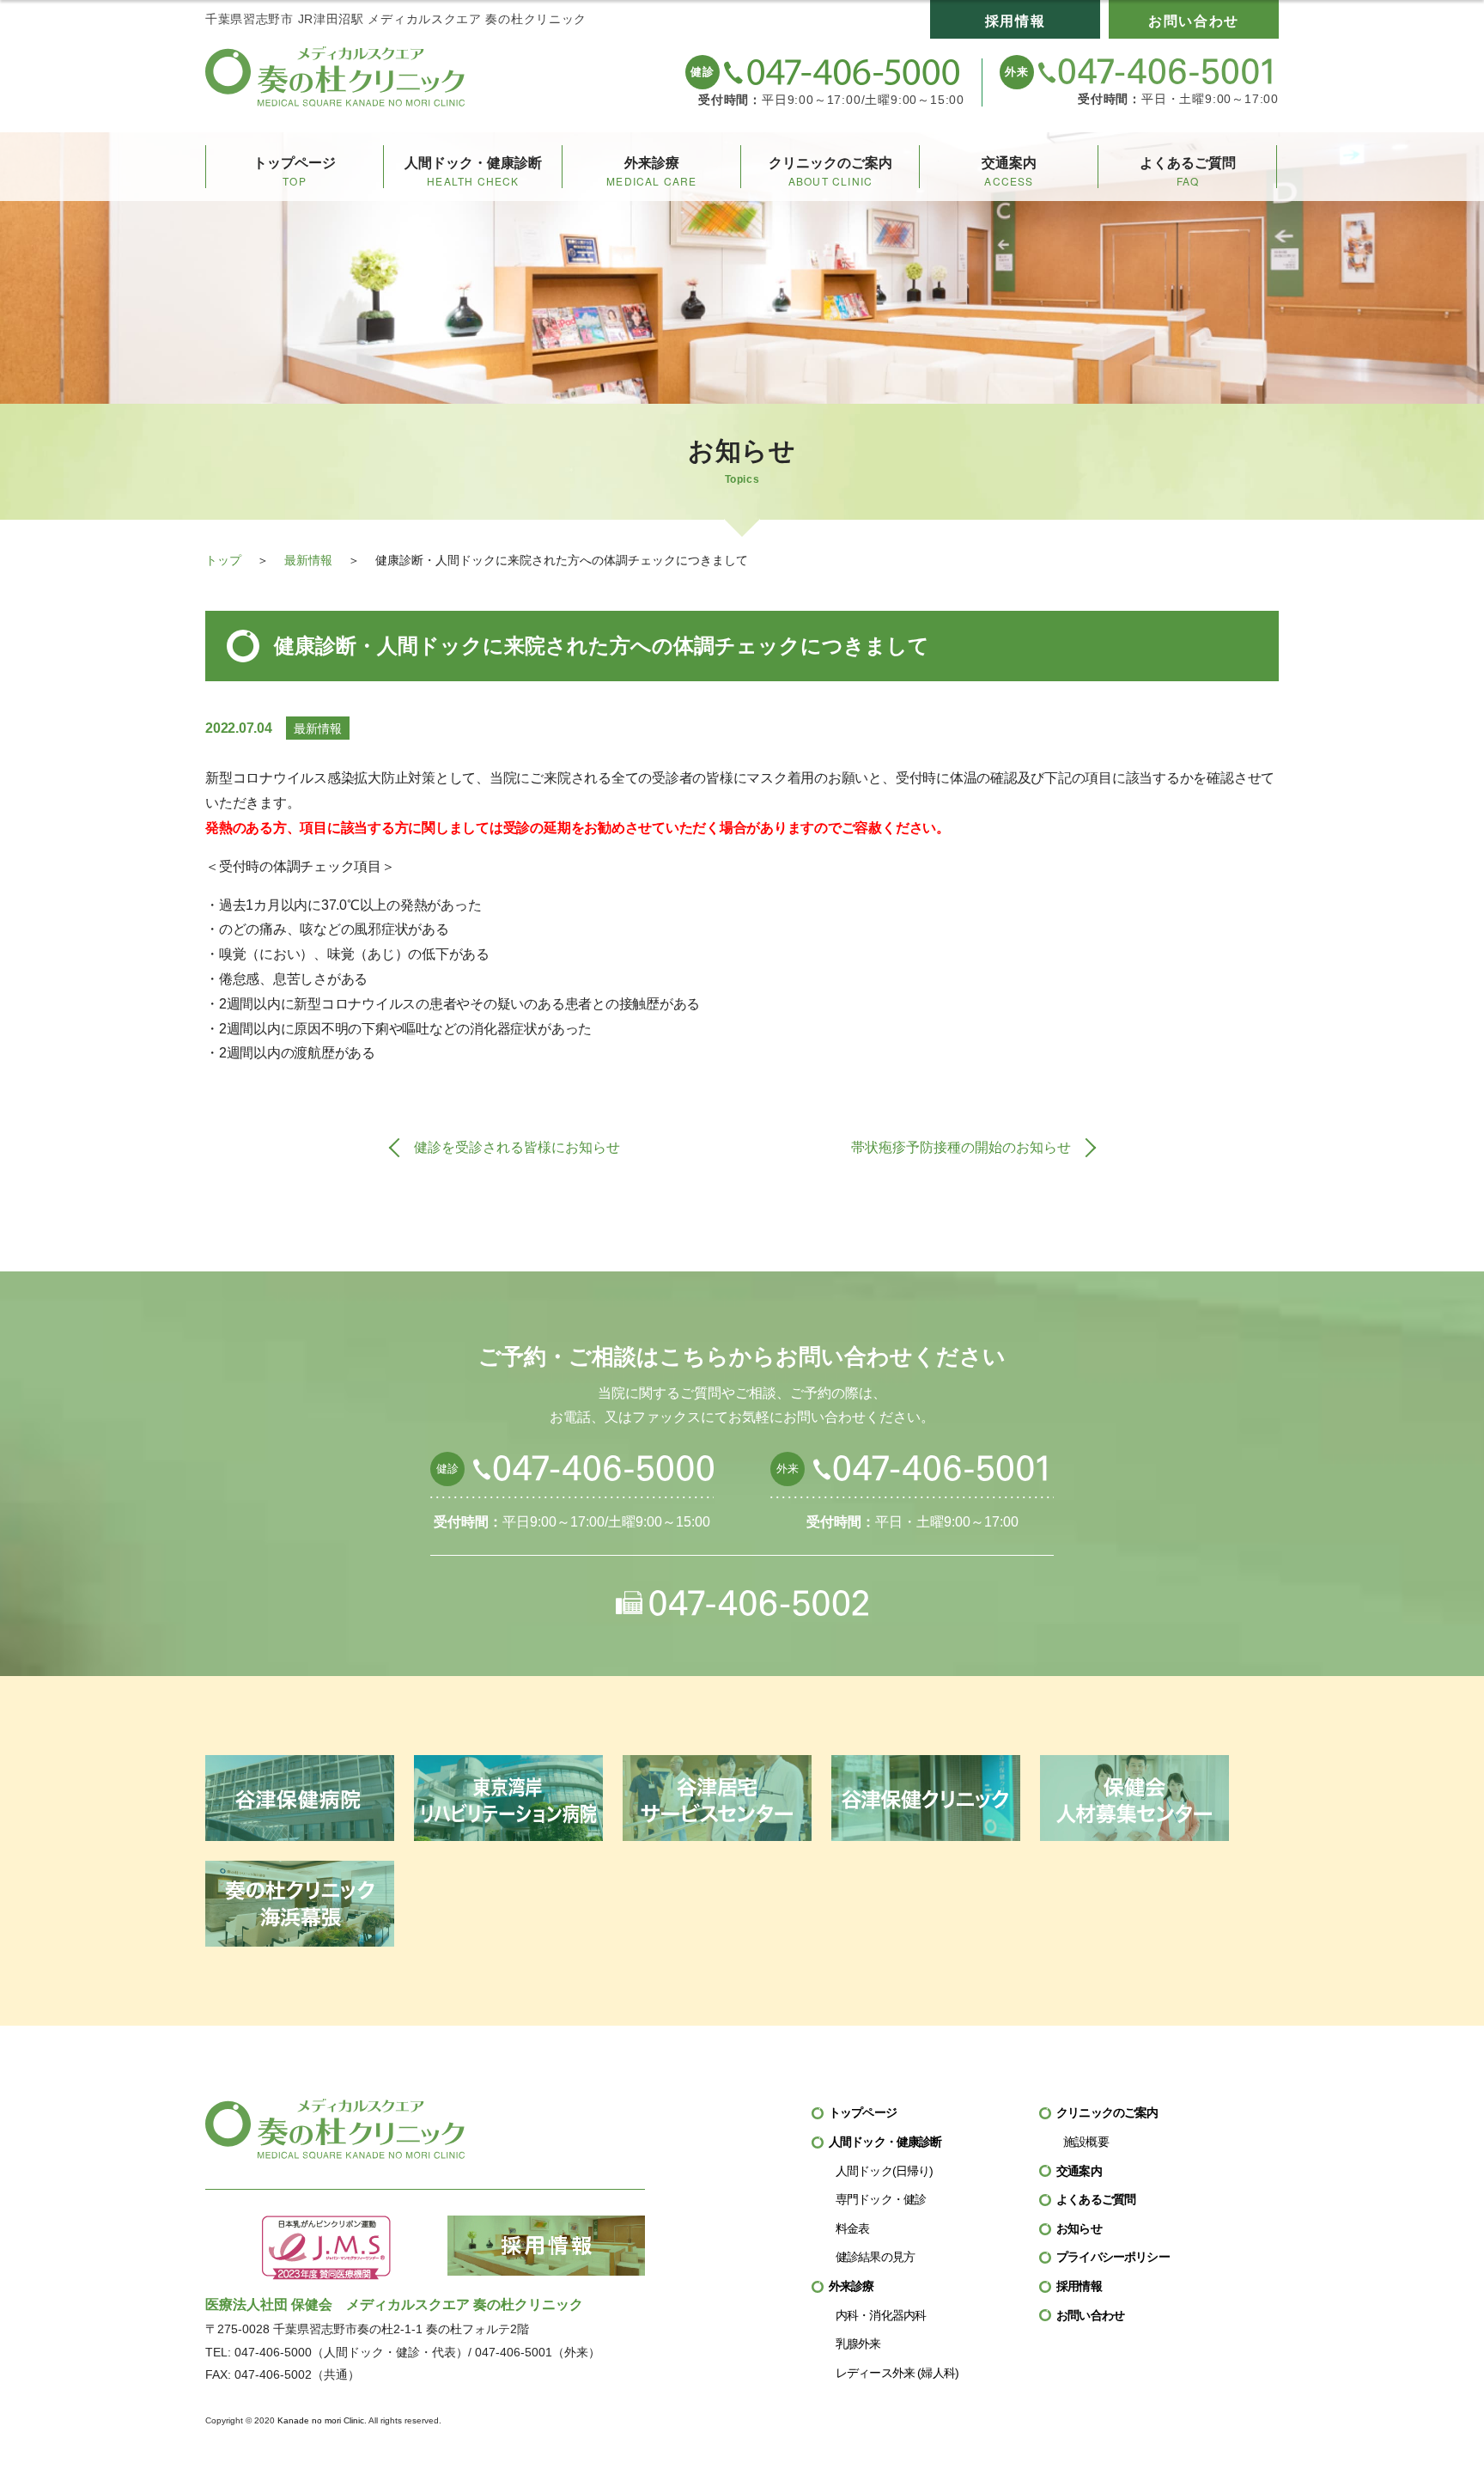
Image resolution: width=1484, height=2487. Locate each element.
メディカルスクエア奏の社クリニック (335, 2129)
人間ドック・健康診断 (473, 172)
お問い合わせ (1194, 21)
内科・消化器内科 (881, 2315)
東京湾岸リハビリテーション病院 (508, 1798)
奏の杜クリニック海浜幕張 (300, 1904)
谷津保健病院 (300, 1798)
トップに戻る (1436, 2439)
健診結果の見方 (875, 2257)
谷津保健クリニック (926, 1798)
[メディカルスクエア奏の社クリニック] (335, 76)
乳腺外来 (858, 2344)
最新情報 (308, 560)
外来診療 (651, 172)
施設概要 (1086, 2142)
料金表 (852, 2228)
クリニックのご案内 (830, 172)
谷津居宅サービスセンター (717, 1798)
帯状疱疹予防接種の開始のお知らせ (961, 1147)
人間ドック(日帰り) (885, 2171)
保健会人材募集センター (1134, 1798)
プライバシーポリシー (1113, 2257)
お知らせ (1079, 2228)
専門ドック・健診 (881, 2199)
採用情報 (1015, 21)
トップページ (295, 172)
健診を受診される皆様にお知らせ (517, 1147)
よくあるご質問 (1188, 172)
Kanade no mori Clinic (321, 2420)
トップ (223, 560)
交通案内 (1009, 172)
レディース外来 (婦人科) (897, 2373)
